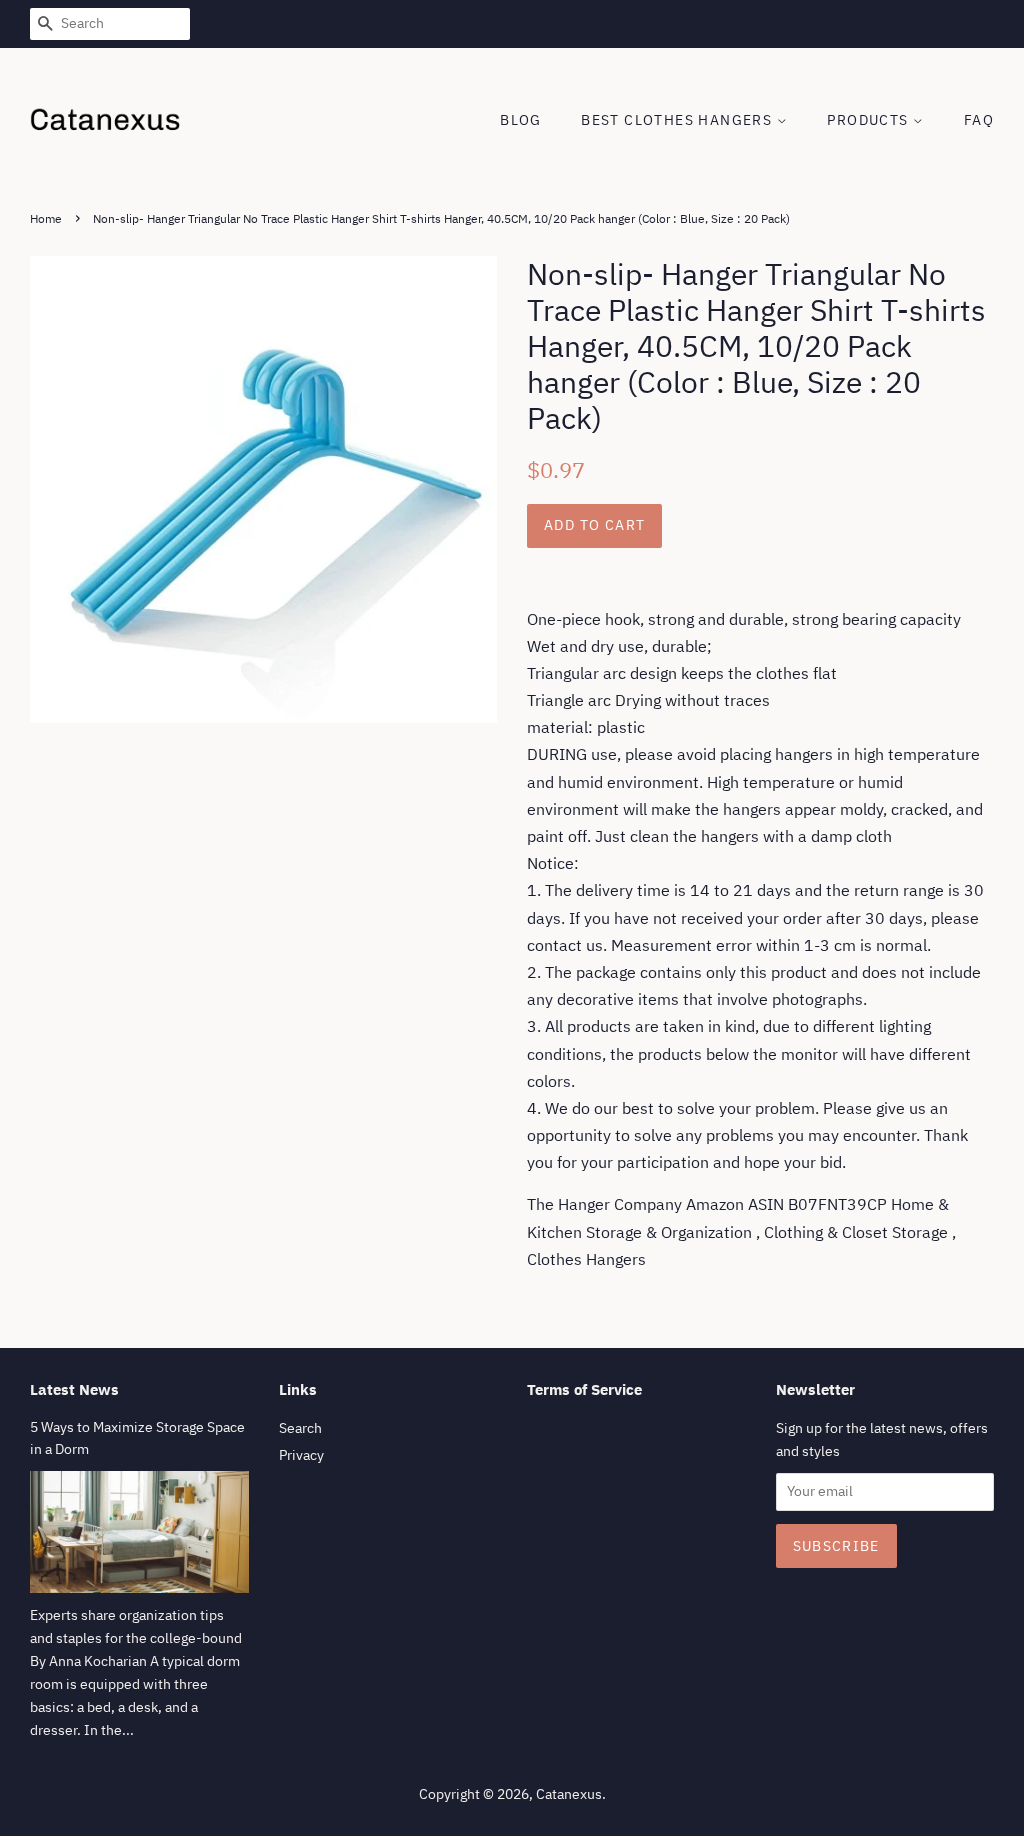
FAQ (979, 120)
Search (300, 1428)
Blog (521, 120)
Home (46, 218)
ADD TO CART (594, 525)
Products (870, 120)
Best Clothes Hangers (678, 120)
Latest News (74, 1389)
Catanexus (569, 1794)
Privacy (301, 1455)
